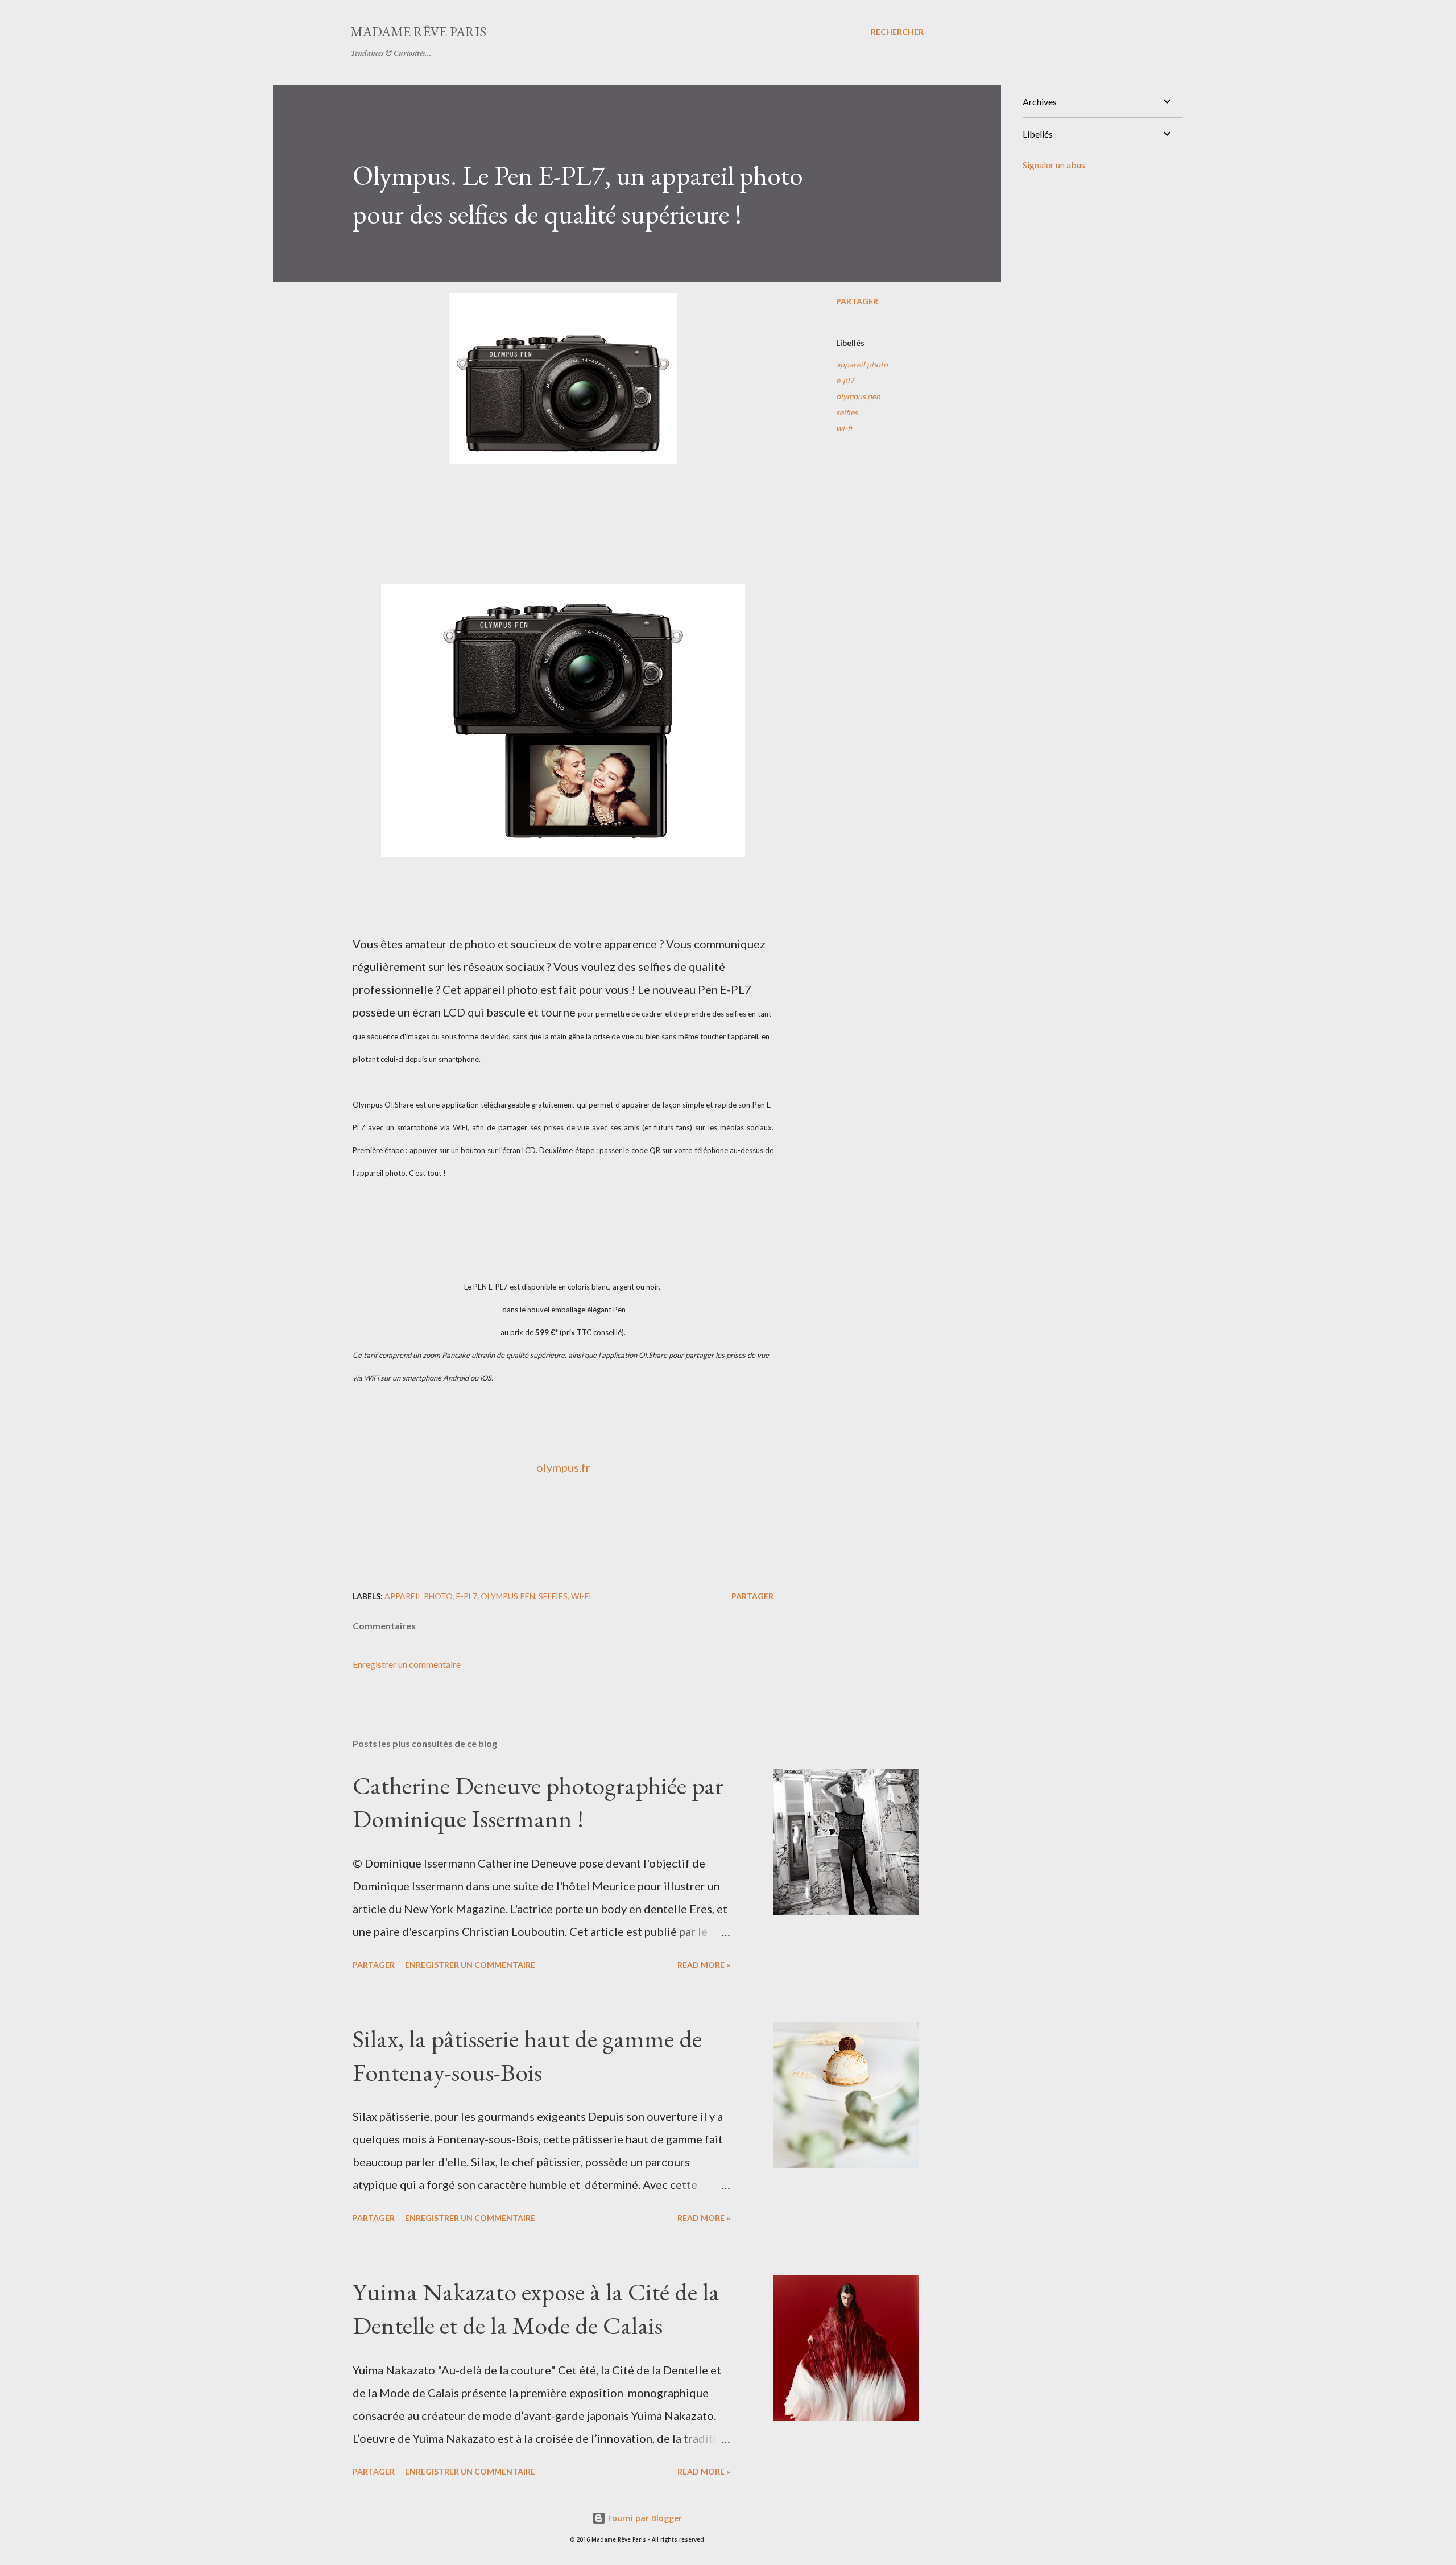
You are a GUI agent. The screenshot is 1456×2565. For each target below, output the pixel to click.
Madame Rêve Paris (418, 32)
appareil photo (862, 364)
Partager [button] (857, 301)
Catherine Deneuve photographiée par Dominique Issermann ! (538, 1802)
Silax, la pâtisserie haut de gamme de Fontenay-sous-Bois (527, 2055)
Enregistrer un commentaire (407, 1664)
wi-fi (844, 428)
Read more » (704, 1965)
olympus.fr (563, 1467)
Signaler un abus (1054, 165)
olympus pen (858, 396)
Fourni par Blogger (644, 2518)
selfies (847, 412)
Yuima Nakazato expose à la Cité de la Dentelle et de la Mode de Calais (536, 2308)
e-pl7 (845, 380)
